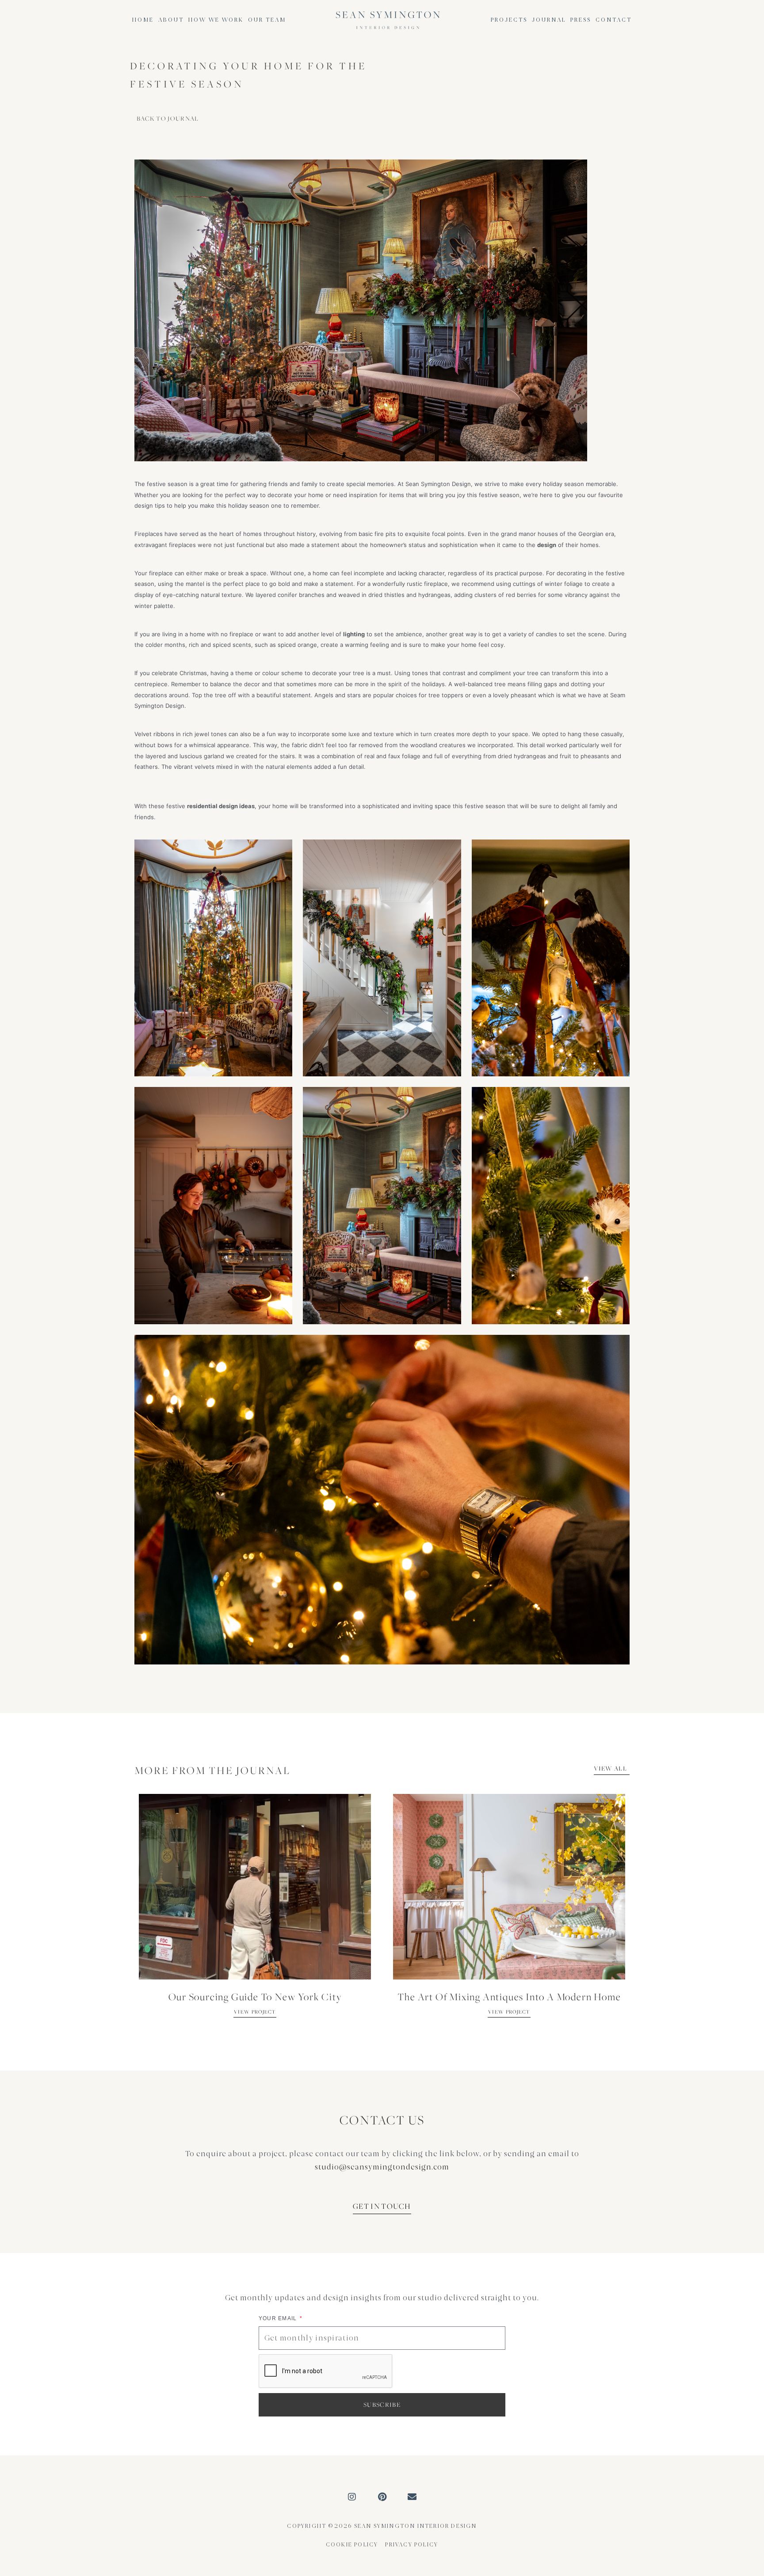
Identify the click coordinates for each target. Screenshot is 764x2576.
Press (581, 20)
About (171, 20)
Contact (614, 20)
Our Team (267, 20)
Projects (509, 20)
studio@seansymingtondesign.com (382, 2167)
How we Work (216, 20)
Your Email (279, 2318)
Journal (549, 20)
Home (143, 20)
